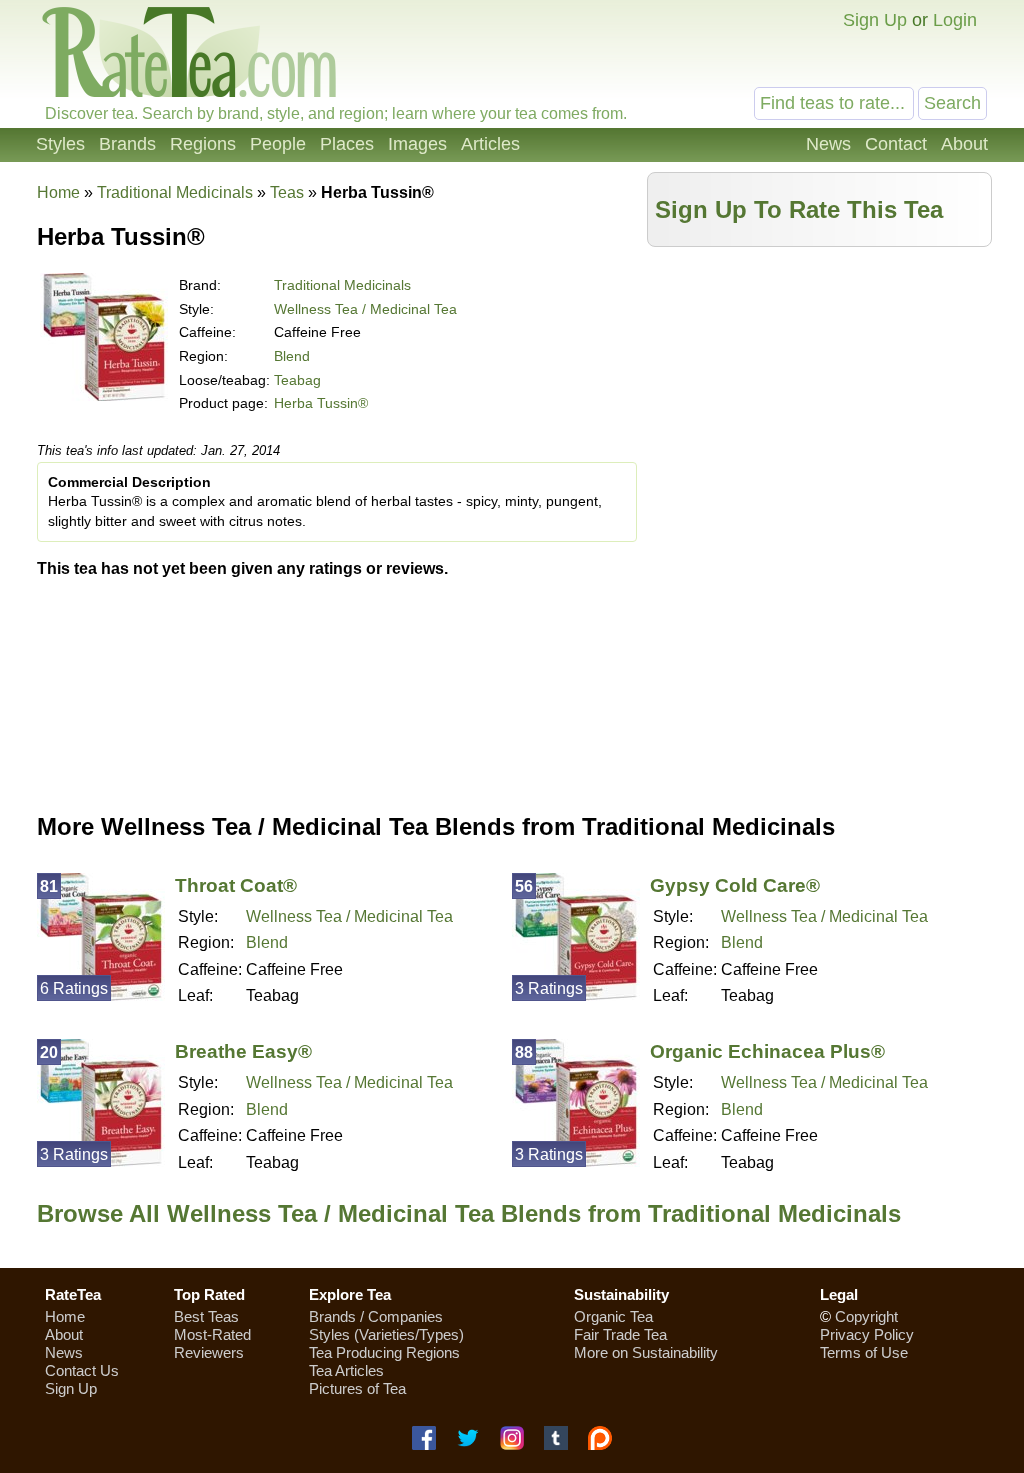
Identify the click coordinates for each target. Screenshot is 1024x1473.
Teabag (297, 380)
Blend (292, 356)
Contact (896, 144)
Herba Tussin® (321, 403)
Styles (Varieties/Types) (386, 1334)
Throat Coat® (236, 885)
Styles (60, 144)
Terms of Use (864, 1352)
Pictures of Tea (357, 1388)
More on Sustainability (646, 1352)
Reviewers (209, 1352)
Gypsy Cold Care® (735, 885)
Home (58, 192)
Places (347, 144)
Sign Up (875, 20)
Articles (490, 144)
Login (955, 20)
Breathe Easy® (243, 1051)
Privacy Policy (867, 1334)
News (828, 144)
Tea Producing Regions (384, 1352)
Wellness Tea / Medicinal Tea (365, 309)
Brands (127, 144)
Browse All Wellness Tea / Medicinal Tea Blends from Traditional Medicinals (469, 1213)
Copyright (866, 1316)
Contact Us (82, 1370)
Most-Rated (212, 1334)
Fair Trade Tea (620, 1334)
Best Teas (206, 1316)
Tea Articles (346, 1370)
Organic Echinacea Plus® (767, 1051)
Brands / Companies (376, 1316)
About (964, 144)
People (278, 144)
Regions (203, 144)
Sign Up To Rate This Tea (799, 209)
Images (417, 144)
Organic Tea (613, 1316)
